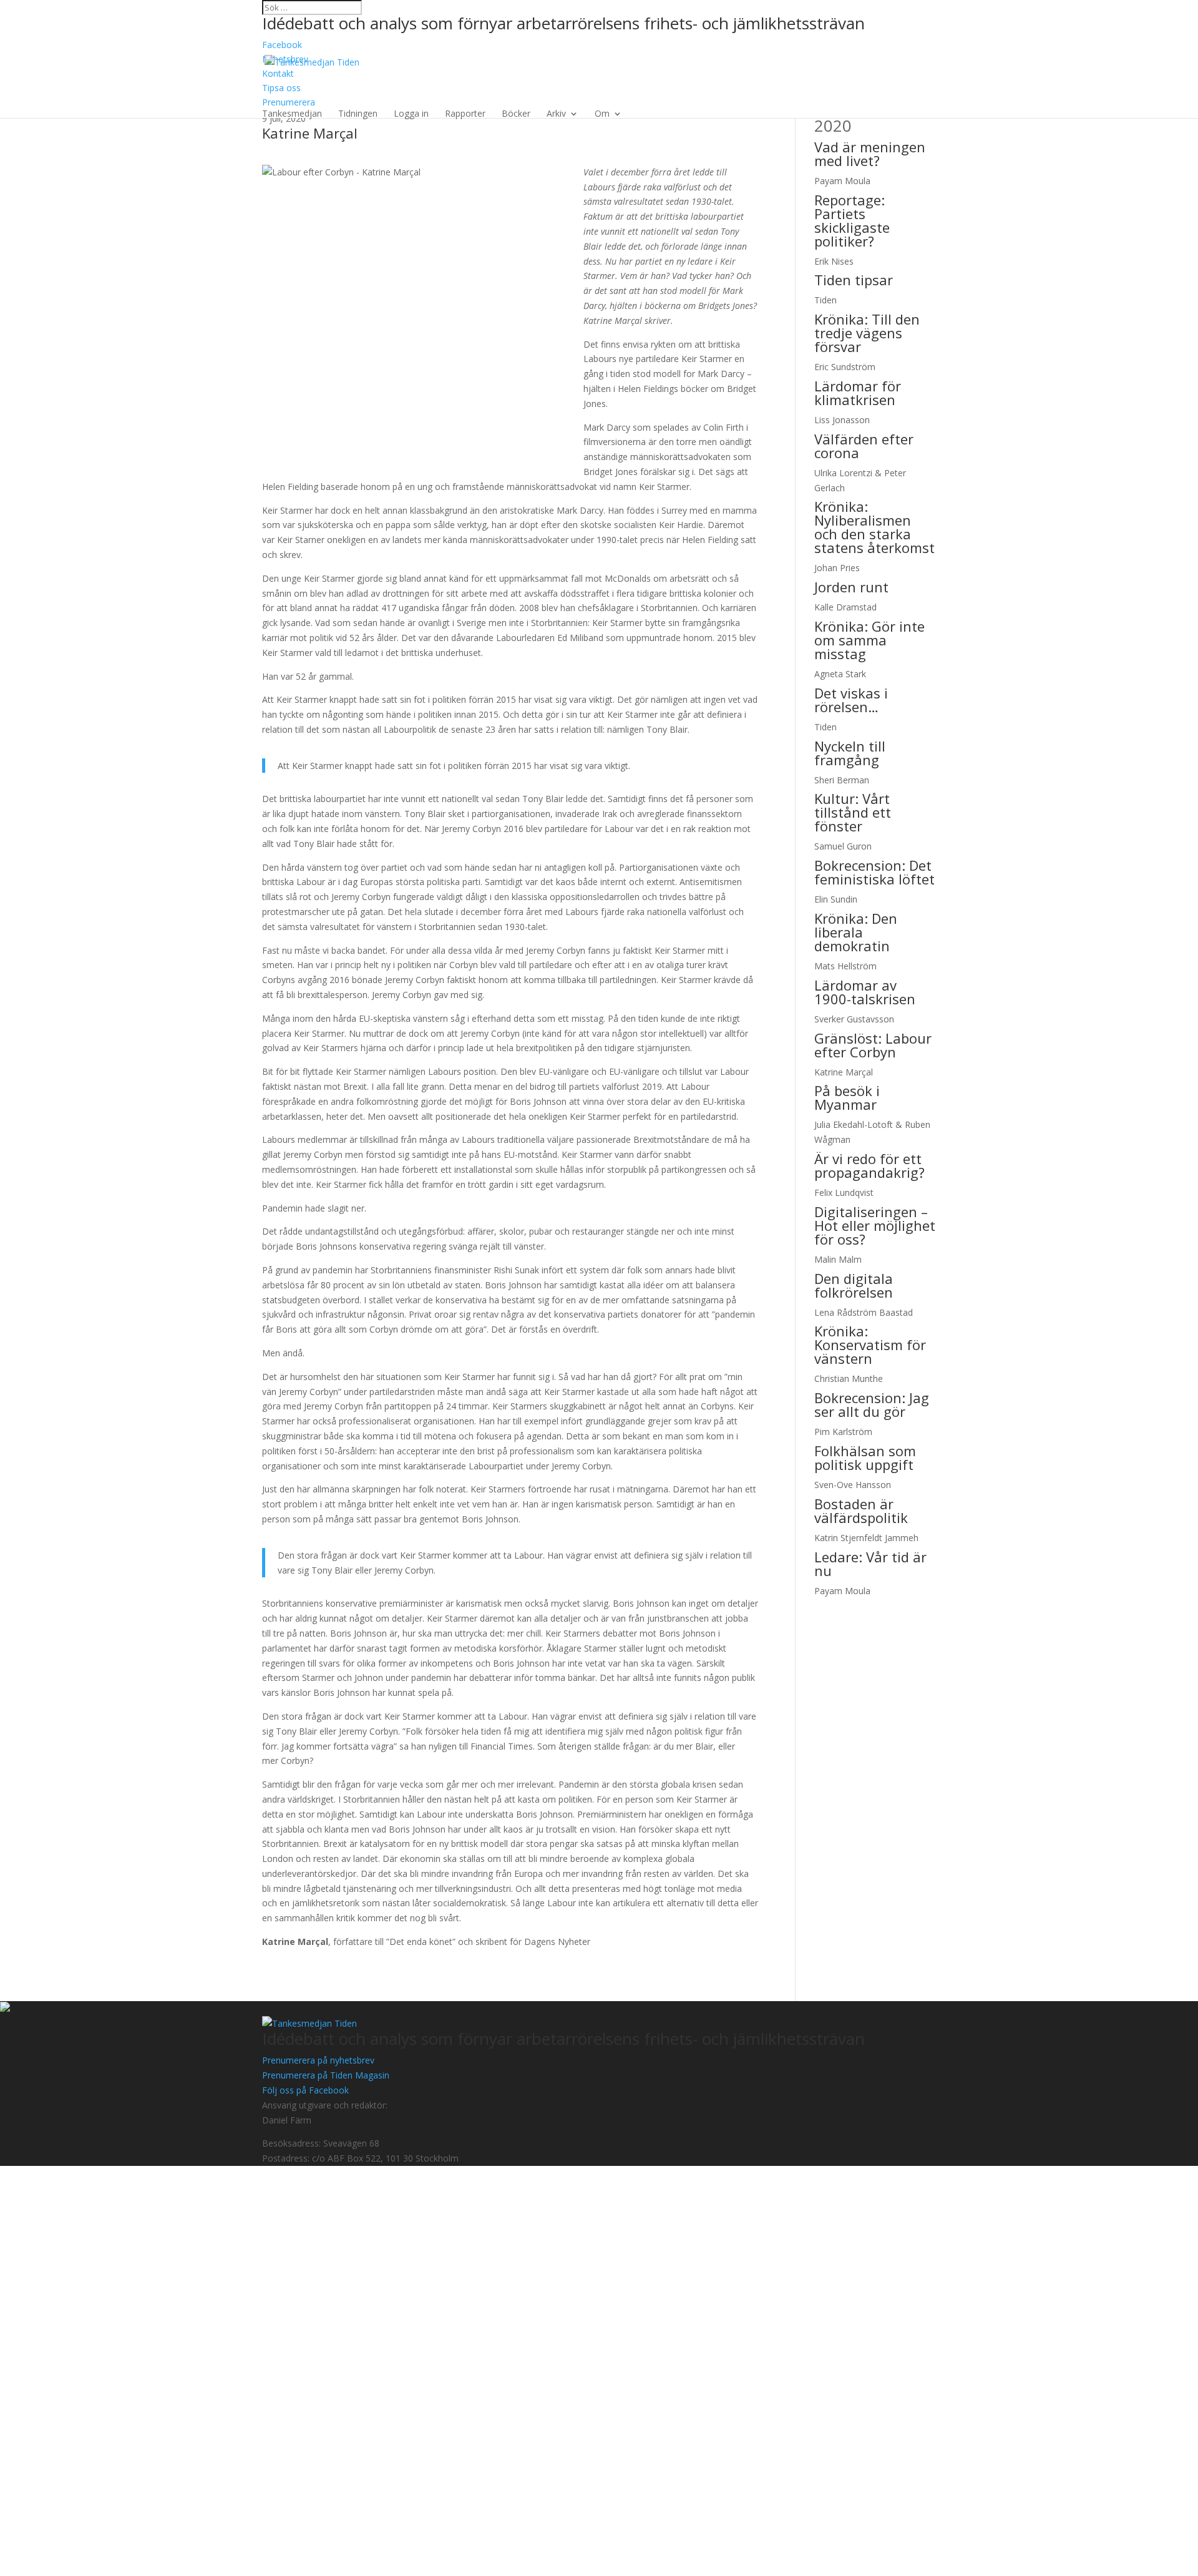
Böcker (516, 114)
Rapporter (465, 114)
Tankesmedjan (292, 114)
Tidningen (358, 114)
